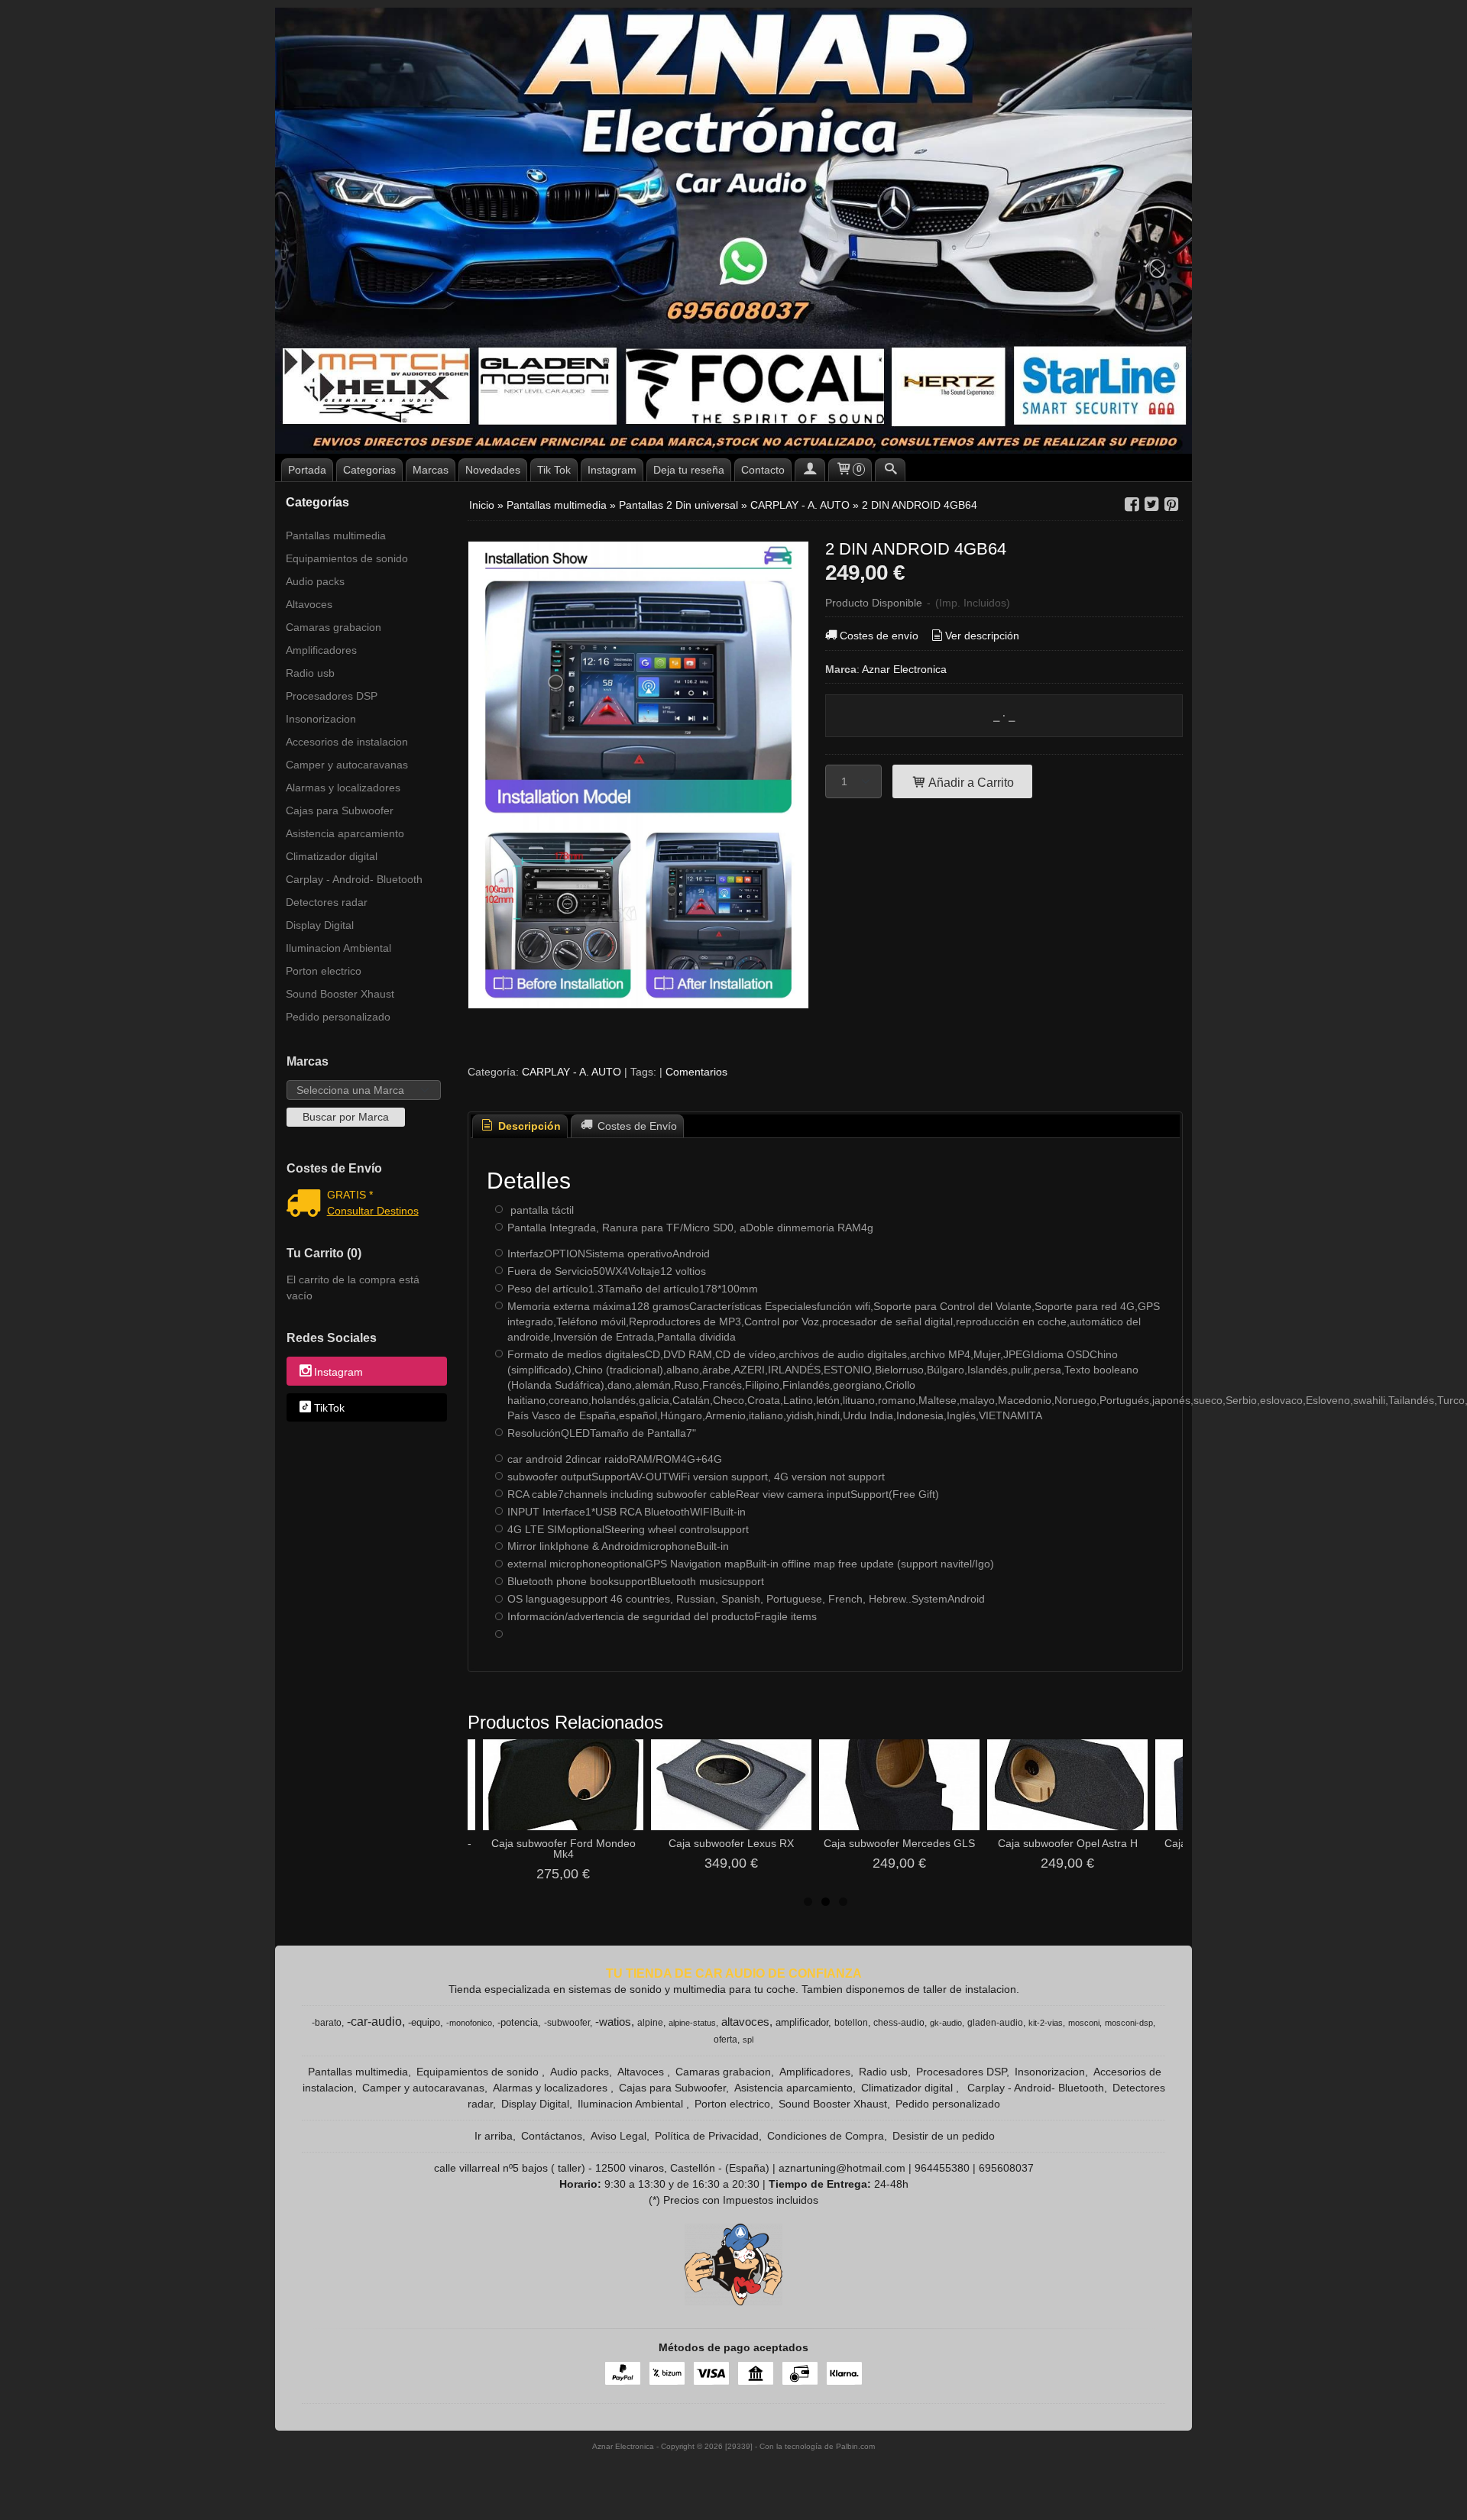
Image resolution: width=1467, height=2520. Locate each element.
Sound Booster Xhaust (340, 994)
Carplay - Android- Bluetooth (354, 879)
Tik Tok (554, 470)
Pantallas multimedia (336, 535)
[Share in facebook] (1132, 505)
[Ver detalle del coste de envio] (307, 1205)
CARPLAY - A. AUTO (572, 1072)
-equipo (424, 2022)
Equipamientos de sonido (347, 558)
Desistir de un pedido (944, 2136)
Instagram (612, 470)
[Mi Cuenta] (810, 470)
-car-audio (374, 2022)
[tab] (520, 1126)
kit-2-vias (1046, 2023)
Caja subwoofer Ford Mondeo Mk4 (563, 1849)
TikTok (329, 1408)
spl (748, 2040)
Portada (307, 470)
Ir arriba (494, 2136)
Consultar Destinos (373, 1211)
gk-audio (946, 2023)
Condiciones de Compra (826, 2136)
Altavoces (309, 604)
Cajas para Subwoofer (340, 810)
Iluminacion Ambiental (338, 948)
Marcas (431, 470)
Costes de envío (879, 636)
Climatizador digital (332, 856)
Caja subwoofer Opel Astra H (1068, 1843)
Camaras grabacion (334, 627)
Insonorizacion (321, 719)
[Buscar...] (890, 470)
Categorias (369, 470)
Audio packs (315, 581)
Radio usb (310, 673)
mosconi (1084, 2023)
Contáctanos (552, 2136)
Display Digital (320, 925)
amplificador (802, 2022)
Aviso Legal (619, 2136)
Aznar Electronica (904, 669)
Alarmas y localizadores (343, 788)
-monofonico (469, 2023)
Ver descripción (982, 636)
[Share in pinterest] (1171, 505)
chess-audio (899, 2023)
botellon (851, 2023)
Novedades (493, 470)
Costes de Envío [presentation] (636, 1126)
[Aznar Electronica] (733, 231)
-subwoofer (567, 2023)
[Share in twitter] (1151, 505)
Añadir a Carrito (970, 782)
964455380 (942, 2168)
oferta (725, 2040)
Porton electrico (324, 971)
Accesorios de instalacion (347, 742)
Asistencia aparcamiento (345, 833)
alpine (650, 2023)
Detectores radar (327, 902)
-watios (613, 2022)
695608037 (1006, 2168)
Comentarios (696, 1072)
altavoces (745, 2022)
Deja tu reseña (689, 470)
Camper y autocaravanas (347, 765)
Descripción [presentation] (528, 1126)
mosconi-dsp (1129, 2023)
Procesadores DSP (332, 696)
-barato (327, 2023)
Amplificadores (321, 650)
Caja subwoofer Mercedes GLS (899, 1843)
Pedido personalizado (338, 1017)
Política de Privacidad (707, 2136)
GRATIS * (350, 1195)
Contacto (763, 470)
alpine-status (692, 2023)
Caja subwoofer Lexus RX (731, 1843)
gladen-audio (995, 2023)
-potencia (518, 2022)
